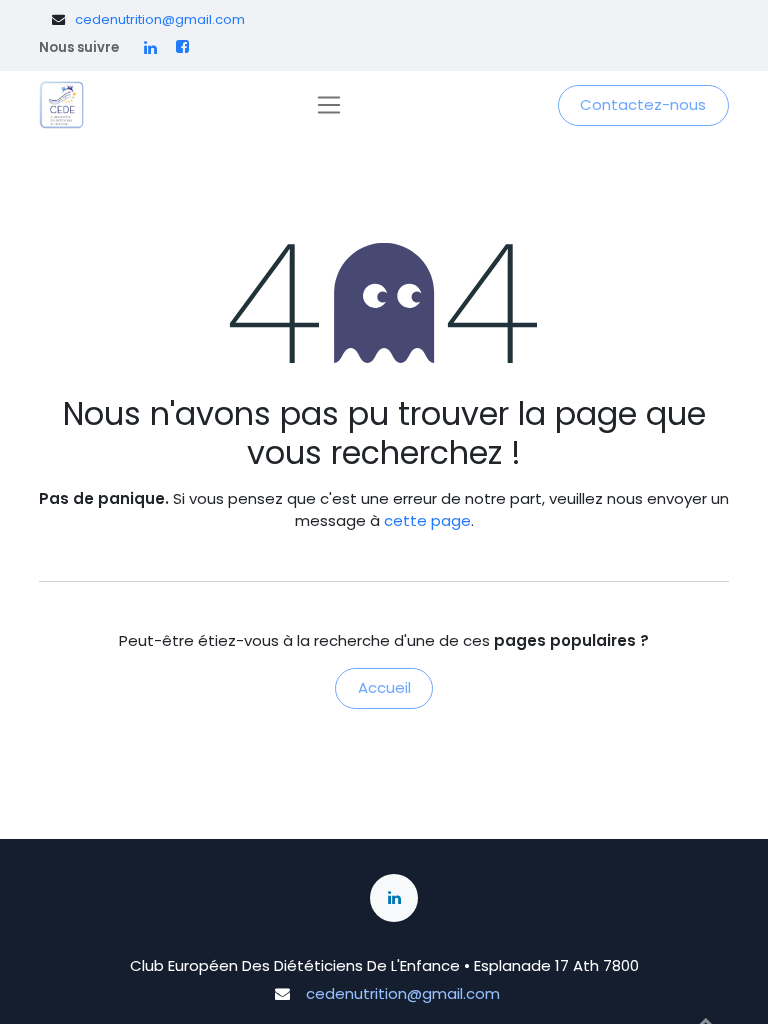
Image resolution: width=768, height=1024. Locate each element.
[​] (150, 47)
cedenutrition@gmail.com (160, 19)
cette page (427, 520)
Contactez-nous (643, 104)
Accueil (384, 687)
